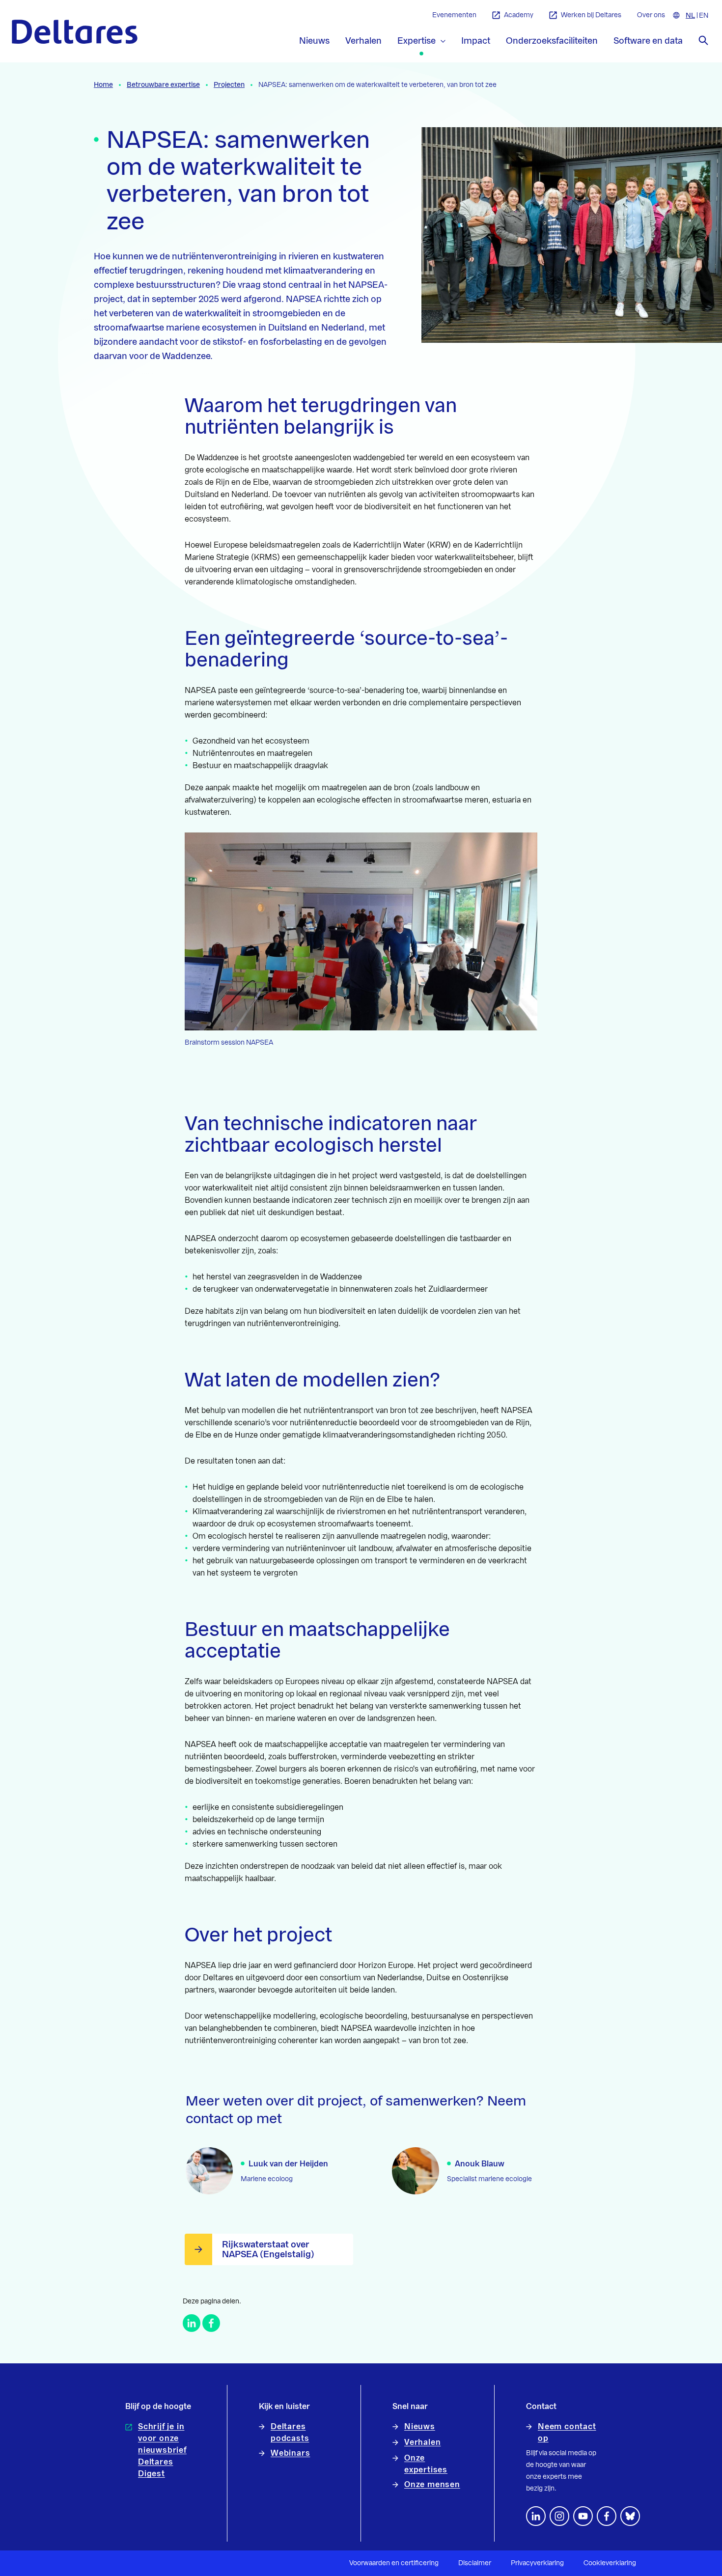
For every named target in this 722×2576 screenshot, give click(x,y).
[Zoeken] (703, 40)
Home (103, 85)
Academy (519, 15)
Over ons (651, 15)
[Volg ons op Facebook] (607, 2516)
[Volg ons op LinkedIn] (536, 2516)
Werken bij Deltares (591, 15)
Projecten (229, 85)
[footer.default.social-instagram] (559, 2516)
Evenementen (454, 15)
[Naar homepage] (75, 32)
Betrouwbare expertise (163, 85)
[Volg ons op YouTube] (583, 2516)
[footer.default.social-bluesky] (630, 2516)
